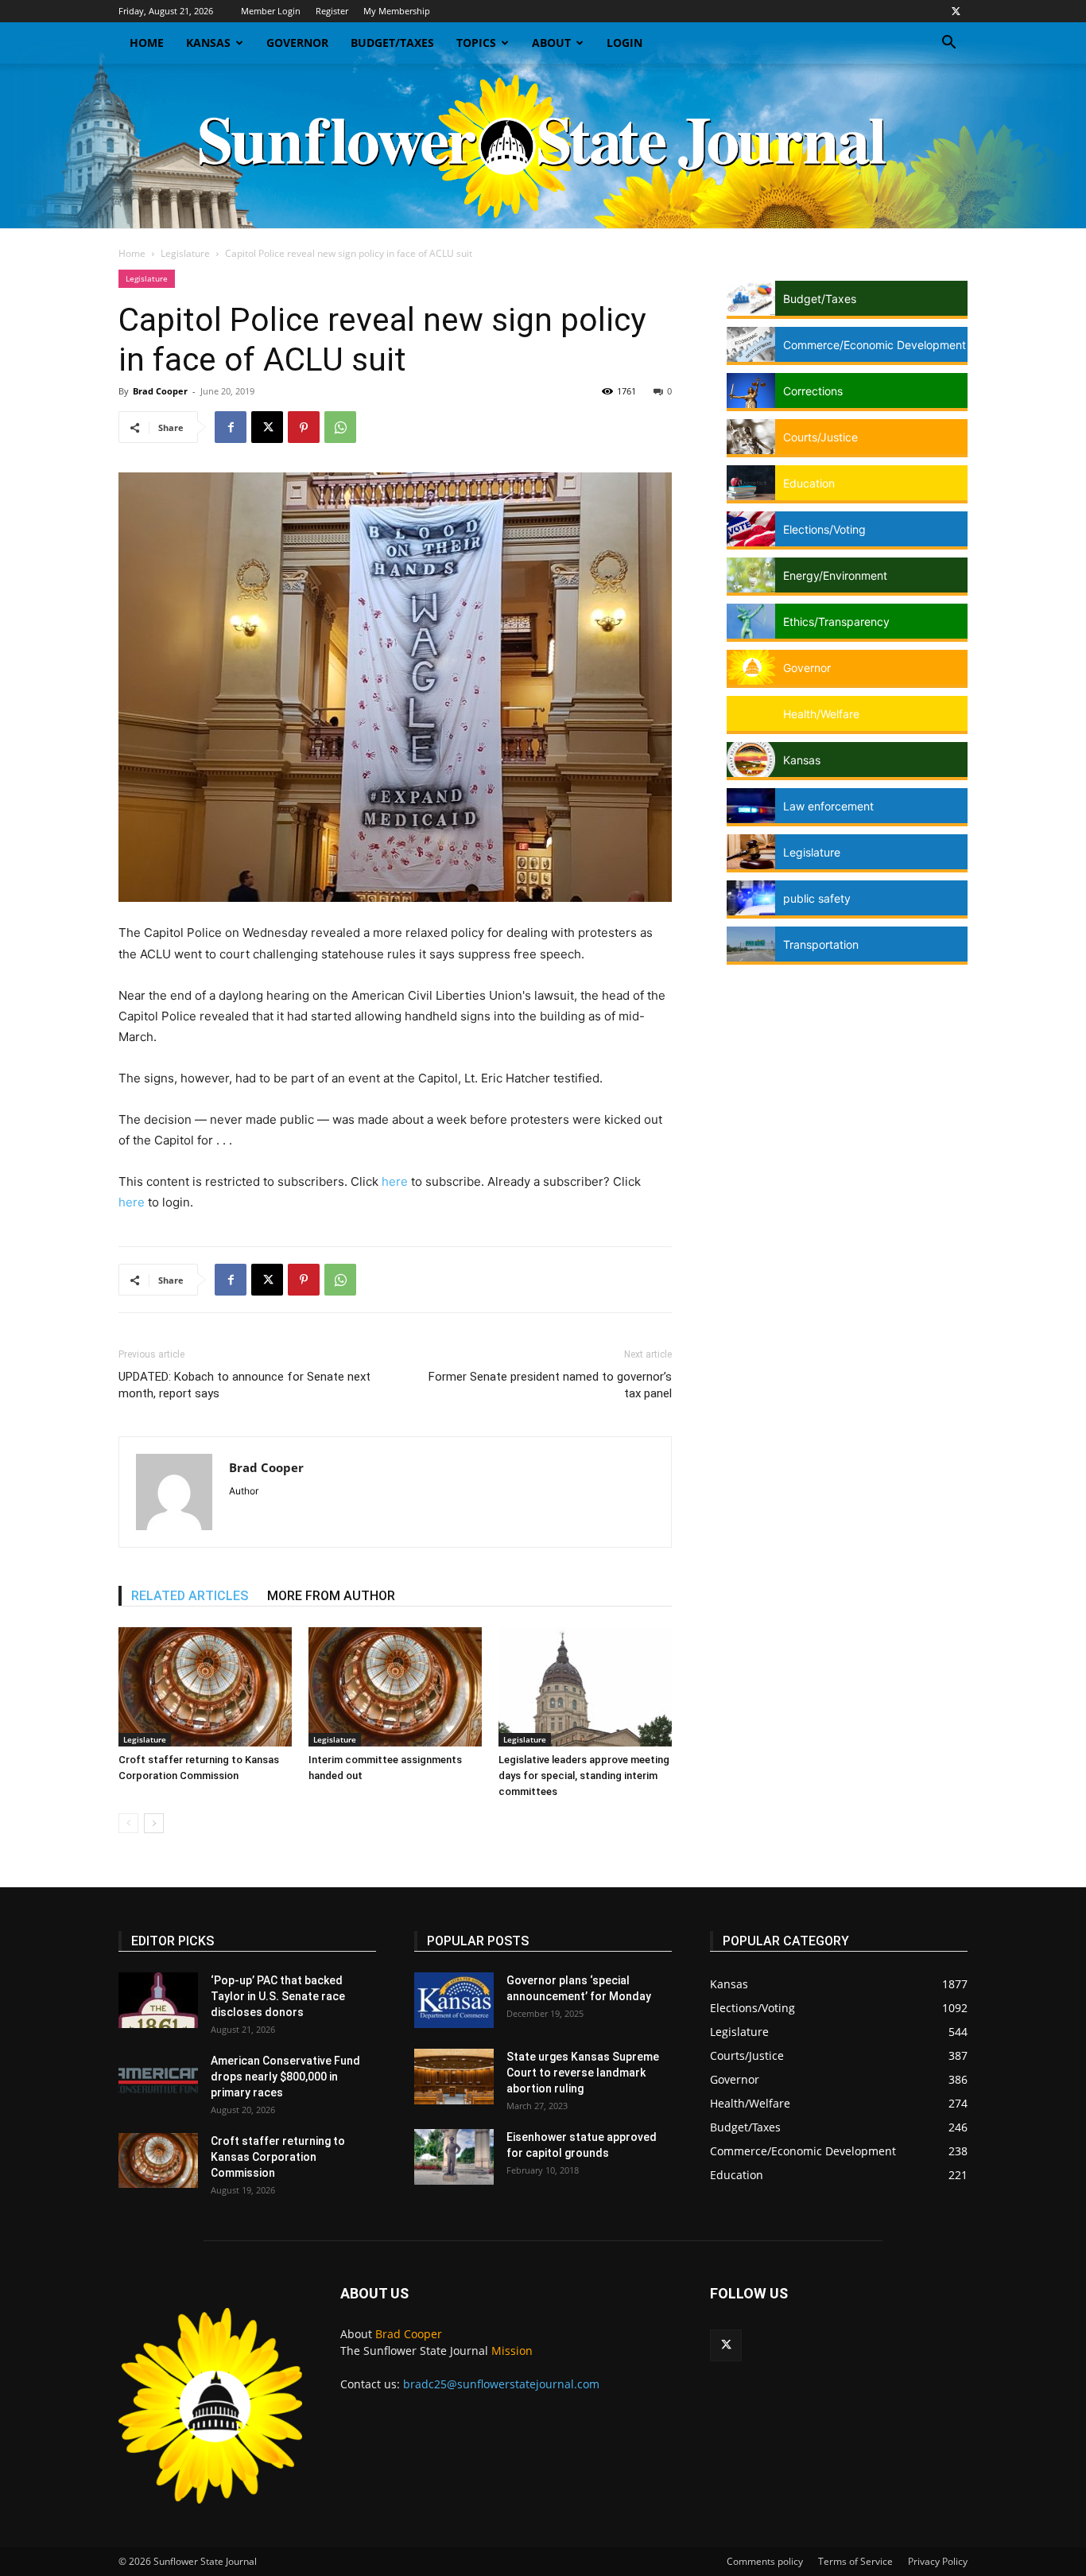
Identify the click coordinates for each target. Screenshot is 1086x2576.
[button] (948, 44)
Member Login (271, 11)
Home (147, 43)
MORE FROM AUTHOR (331, 1596)
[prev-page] (128, 1823)
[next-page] (154, 1823)
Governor (297, 43)
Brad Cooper (160, 391)
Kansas (208, 43)
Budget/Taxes (392, 43)
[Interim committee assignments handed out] (395, 1687)
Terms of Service (855, 2561)
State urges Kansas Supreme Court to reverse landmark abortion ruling (583, 2073)
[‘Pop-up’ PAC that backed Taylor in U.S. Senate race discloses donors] (158, 2000)
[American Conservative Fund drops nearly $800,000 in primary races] (158, 2081)
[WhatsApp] (340, 427)
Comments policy (765, 2561)
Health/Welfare (821, 714)
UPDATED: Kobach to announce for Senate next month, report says (244, 1385)
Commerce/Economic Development (875, 345)
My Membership (397, 11)
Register (332, 11)
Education (809, 483)
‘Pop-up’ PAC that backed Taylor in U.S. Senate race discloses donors (278, 1996)
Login (624, 43)
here (395, 1181)
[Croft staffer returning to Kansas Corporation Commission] (205, 1687)
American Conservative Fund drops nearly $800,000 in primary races (285, 2077)
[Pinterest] (304, 427)
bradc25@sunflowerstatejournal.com (501, 2384)
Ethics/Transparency (836, 622)
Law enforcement (828, 806)
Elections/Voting (824, 529)
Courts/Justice (820, 437)
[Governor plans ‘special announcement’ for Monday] (454, 2000)
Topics (476, 43)
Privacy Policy (938, 2561)
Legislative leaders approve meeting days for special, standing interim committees (584, 1776)
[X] (956, 11)
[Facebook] (231, 427)
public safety (817, 898)
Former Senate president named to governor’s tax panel (550, 1385)
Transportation (821, 944)
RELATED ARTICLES (190, 1596)
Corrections (813, 391)
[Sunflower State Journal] (543, 146)
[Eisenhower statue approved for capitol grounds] (454, 2157)
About (551, 43)
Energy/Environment (835, 575)
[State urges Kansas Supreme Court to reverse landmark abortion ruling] (454, 2077)
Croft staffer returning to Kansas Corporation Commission (278, 2157)
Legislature (185, 253)
